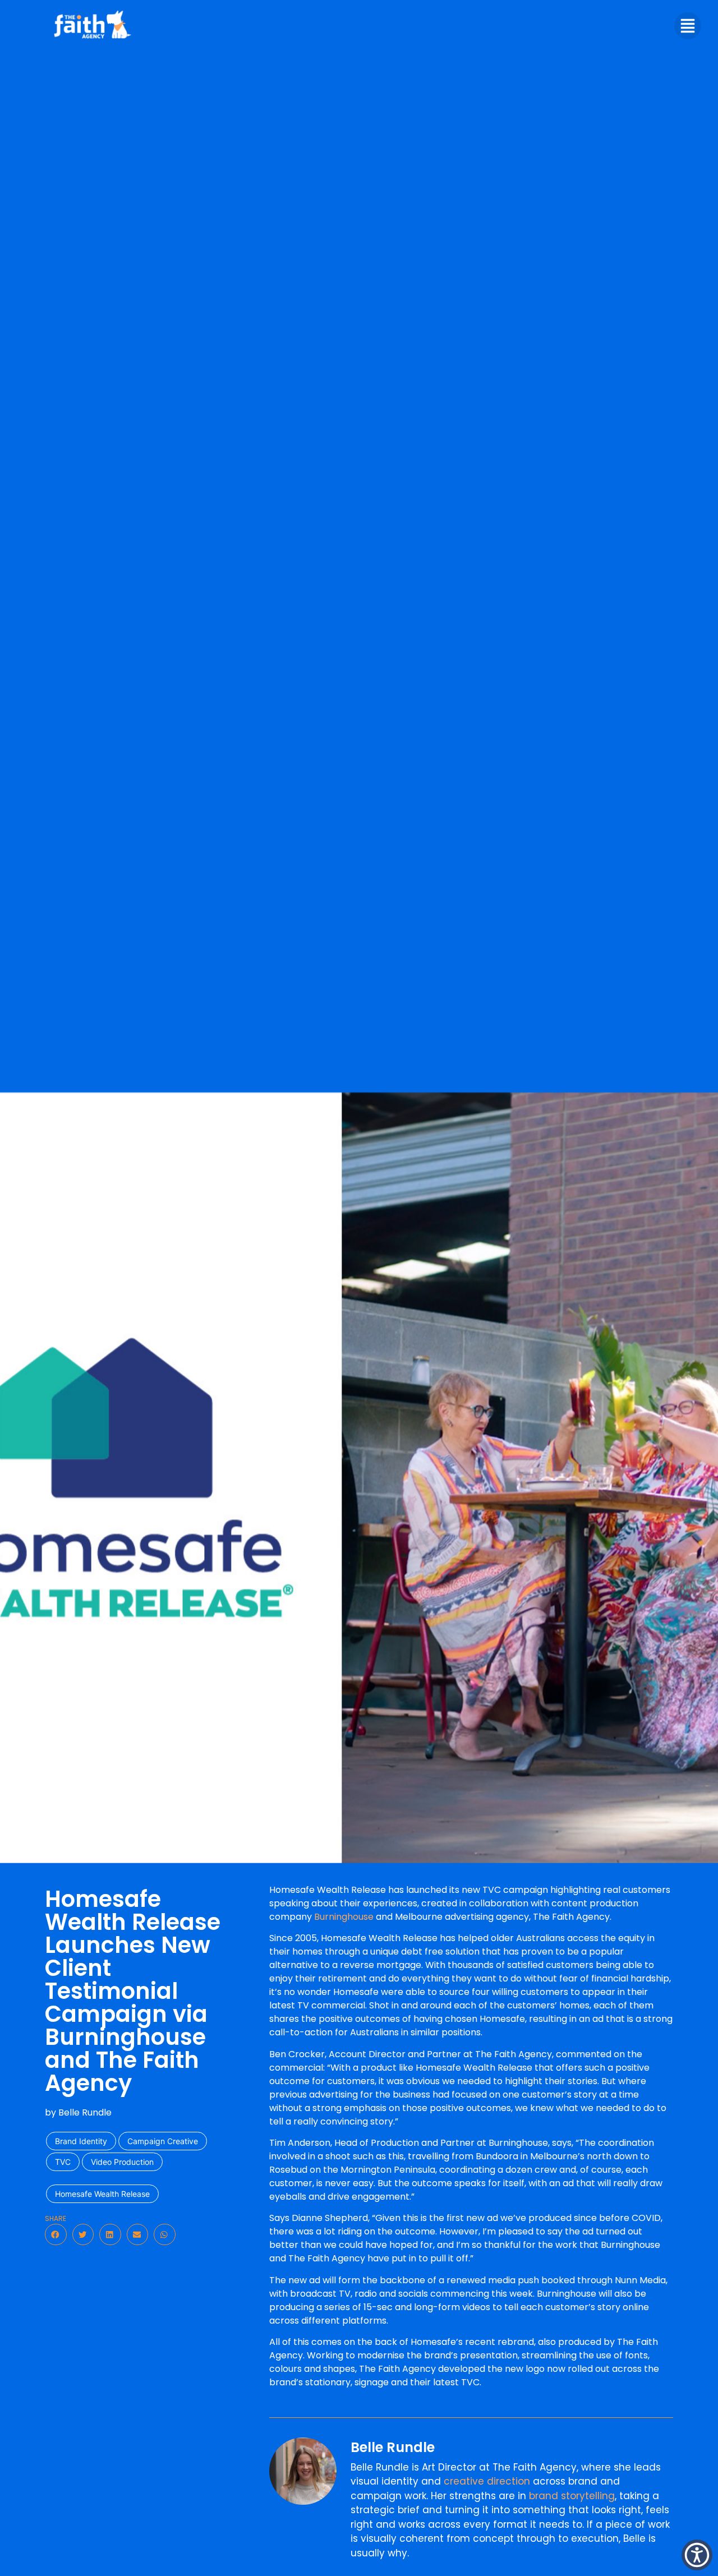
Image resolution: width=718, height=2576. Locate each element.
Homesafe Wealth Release (102, 2194)
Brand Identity (81, 2141)
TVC (63, 2162)
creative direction (487, 2481)
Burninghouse (344, 1917)
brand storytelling (572, 2496)
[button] (56, 2234)
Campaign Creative (163, 2141)
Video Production (122, 2162)
